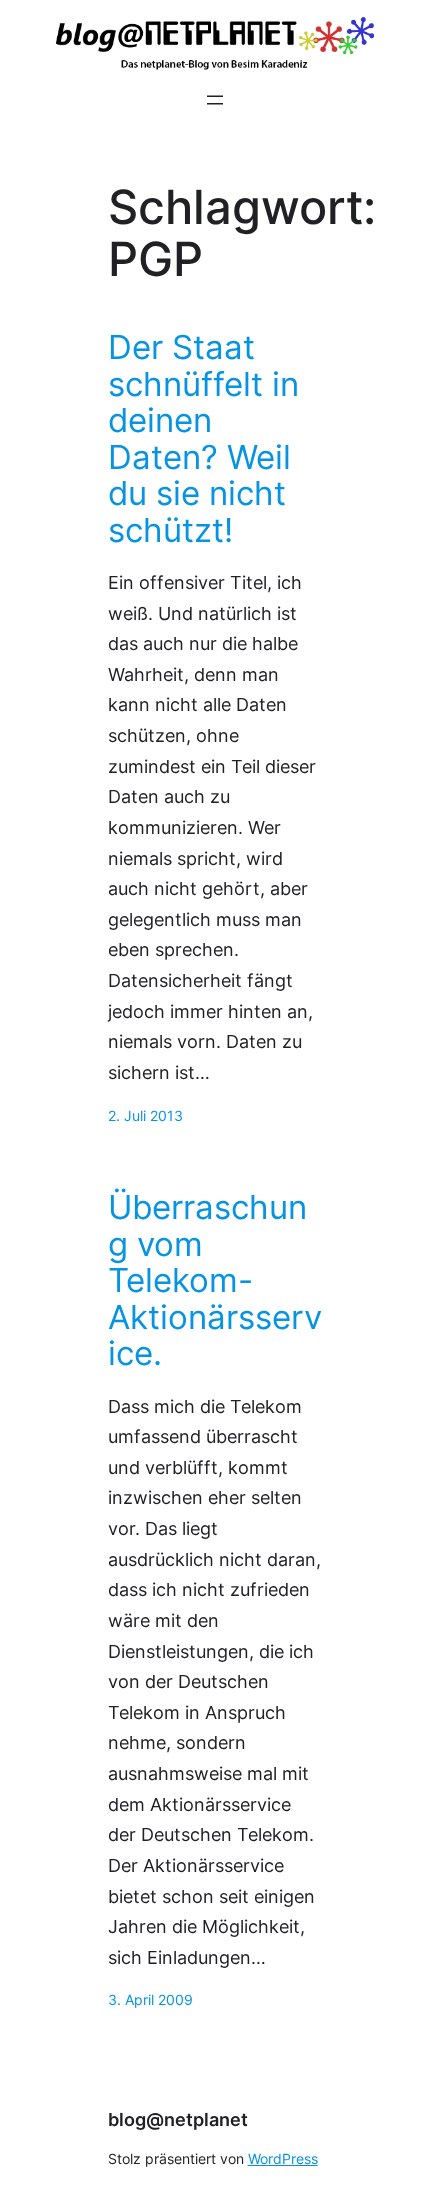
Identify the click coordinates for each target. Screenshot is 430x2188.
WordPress (283, 2159)
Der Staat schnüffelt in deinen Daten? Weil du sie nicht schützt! (203, 438)
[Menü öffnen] (215, 100)
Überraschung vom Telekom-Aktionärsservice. (215, 1280)
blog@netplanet (178, 2119)
